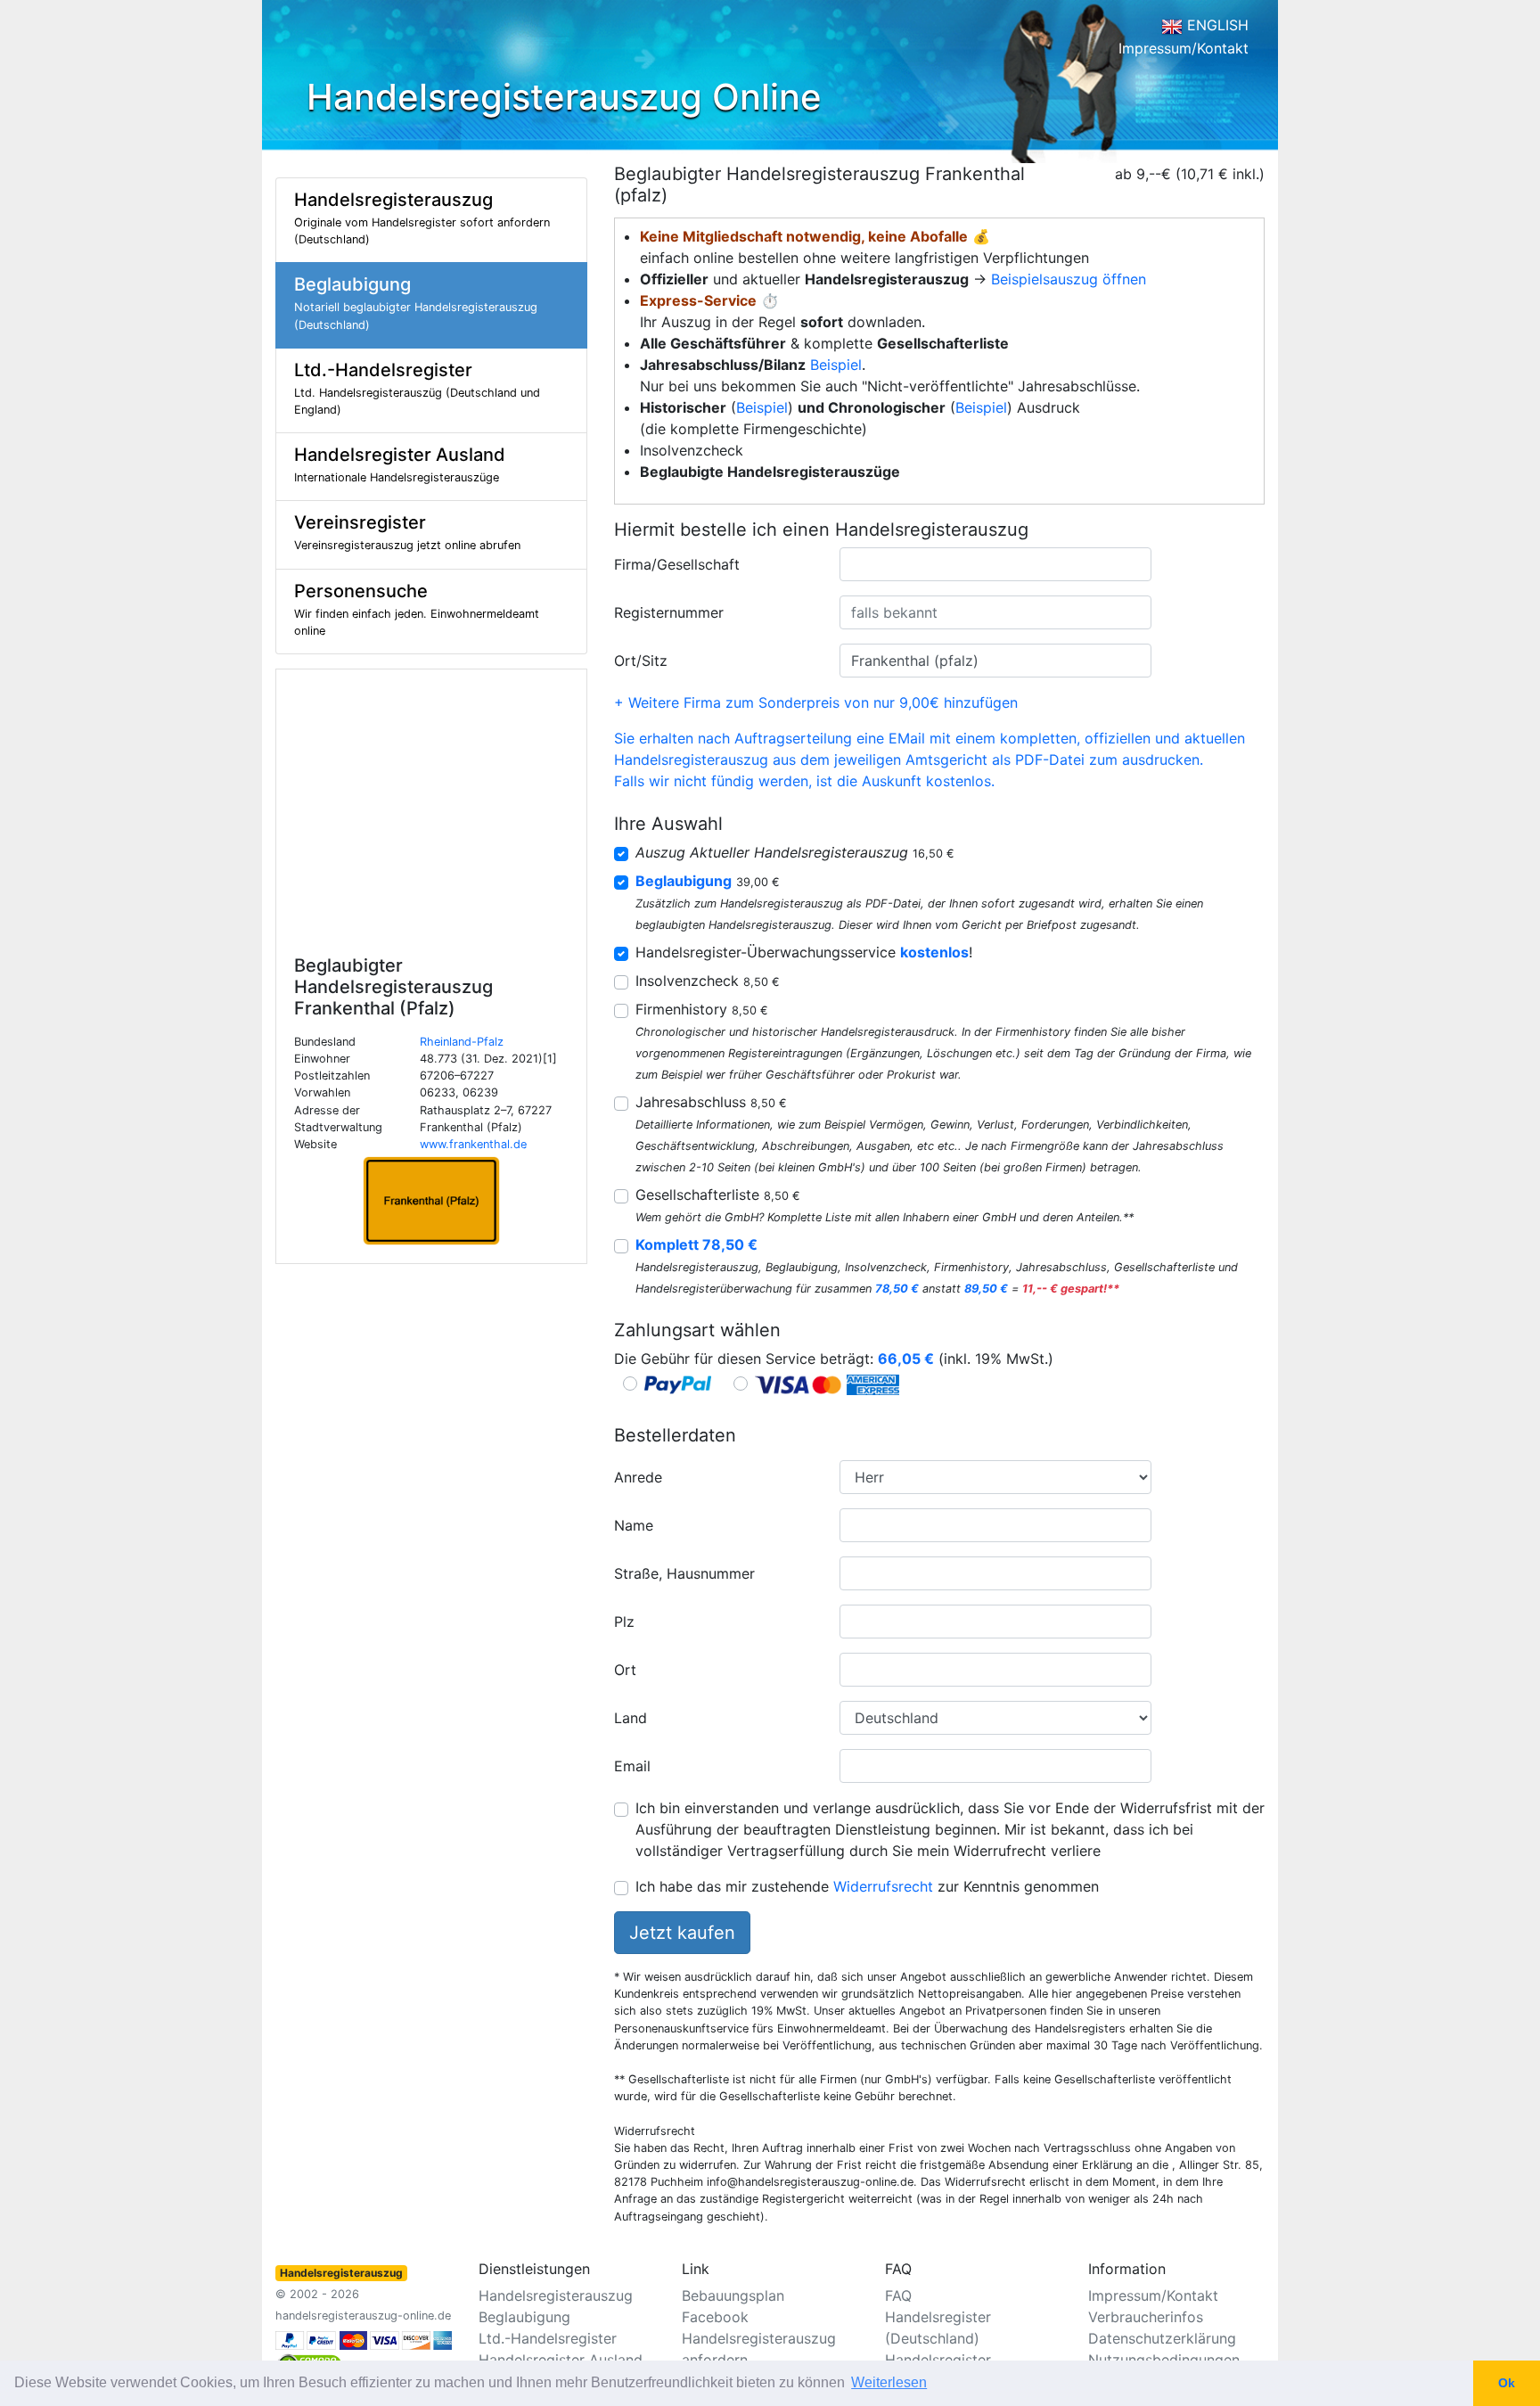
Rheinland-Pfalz (462, 1042)
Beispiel (836, 365)
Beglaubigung (524, 2317)
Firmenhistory (702, 1009)
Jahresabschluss (711, 1102)
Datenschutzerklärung (1162, 2338)
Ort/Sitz (641, 661)
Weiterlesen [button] (889, 2382)
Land (631, 1718)
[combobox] (995, 564)
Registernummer (669, 612)
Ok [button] (1507, 2383)
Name (634, 1525)
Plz (624, 1622)
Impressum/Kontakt (1184, 48)
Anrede (638, 1477)
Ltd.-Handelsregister (548, 2338)
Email (632, 1766)
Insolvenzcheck (708, 981)
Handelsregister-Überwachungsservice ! (804, 952)
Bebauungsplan (733, 2295)
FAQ (898, 2295)
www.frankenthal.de (473, 1144)
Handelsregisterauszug (556, 2295)
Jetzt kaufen (682, 1933)
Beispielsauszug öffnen (1069, 279)
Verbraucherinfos (1146, 2317)
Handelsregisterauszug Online (564, 97)
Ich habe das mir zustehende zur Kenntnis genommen (867, 1886)
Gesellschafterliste (718, 1195)
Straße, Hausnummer (684, 1573)
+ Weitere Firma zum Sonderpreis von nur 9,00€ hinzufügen (816, 702)
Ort (625, 1670)
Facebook (715, 2317)
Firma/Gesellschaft (677, 564)
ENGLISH (1216, 25)
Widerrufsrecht (883, 1886)
